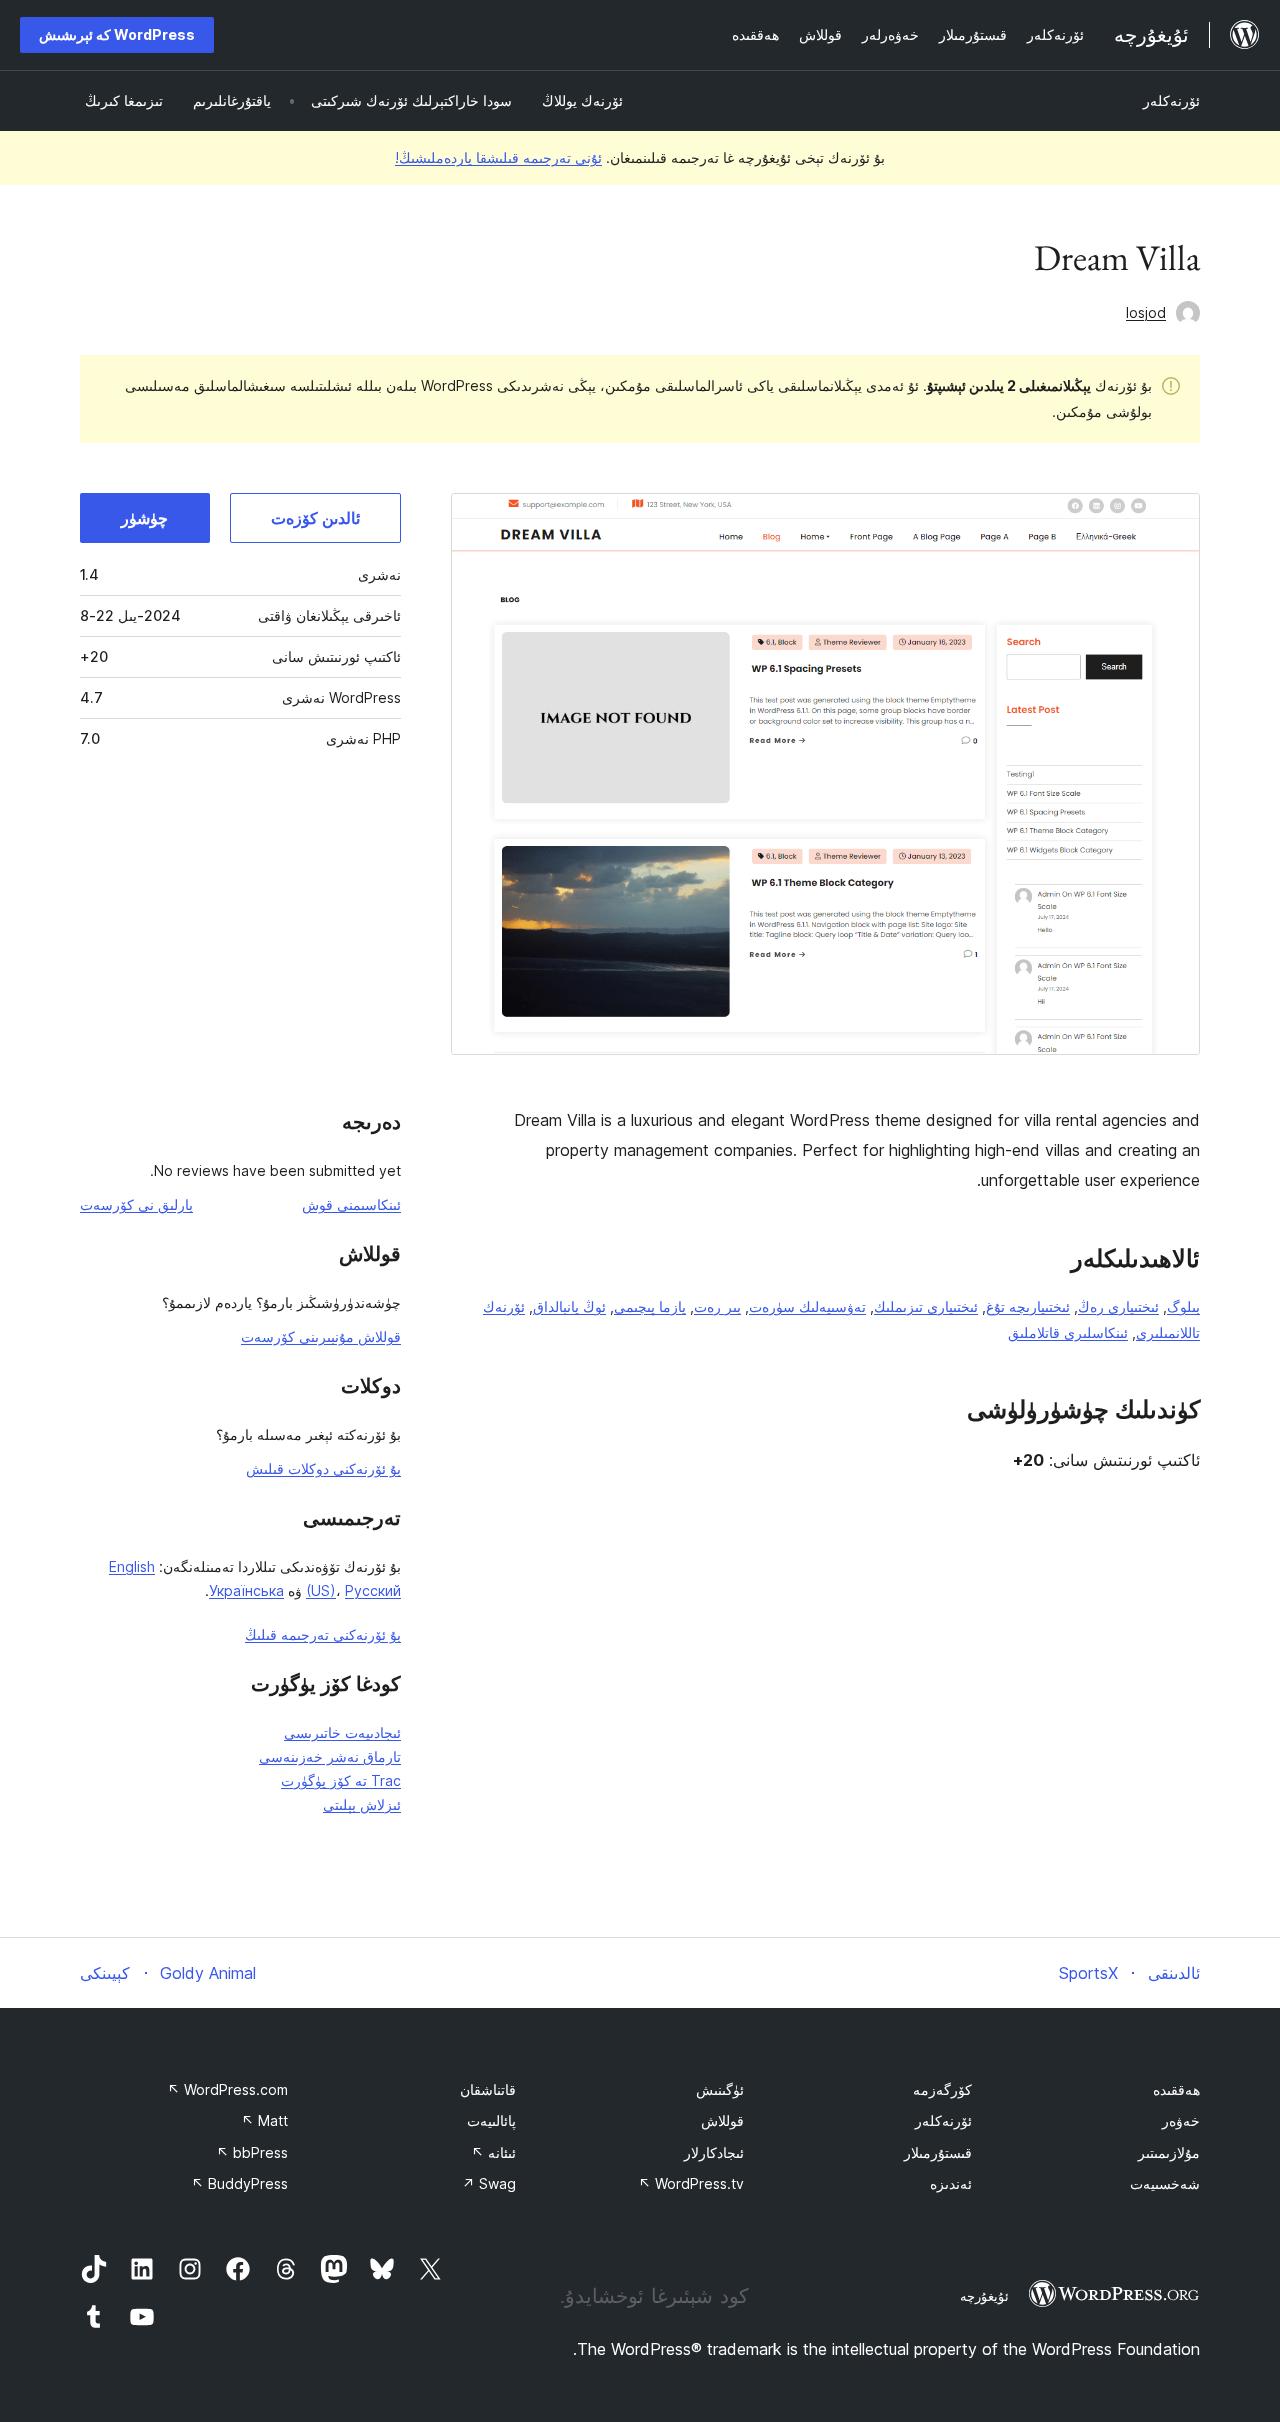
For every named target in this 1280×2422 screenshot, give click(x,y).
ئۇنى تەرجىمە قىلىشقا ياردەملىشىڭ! (498, 157)
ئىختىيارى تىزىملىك (926, 1306)
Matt (264, 2120)
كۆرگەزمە (942, 2089)
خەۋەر (1181, 2120)
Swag (489, 2183)
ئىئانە (493, 2152)
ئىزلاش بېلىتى (362, 1804)
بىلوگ (1183, 1306)
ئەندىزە (951, 2183)
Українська (246, 1590)
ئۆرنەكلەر (1171, 100)
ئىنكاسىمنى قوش (351, 1204)
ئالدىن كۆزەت (315, 518)
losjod (1146, 312)
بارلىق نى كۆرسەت (136, 1204)
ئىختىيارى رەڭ (1118, 1306)
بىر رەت (717, 1306)
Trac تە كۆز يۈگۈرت (341, 1780)
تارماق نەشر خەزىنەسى (330, 1756)
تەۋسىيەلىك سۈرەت (807, 1306)
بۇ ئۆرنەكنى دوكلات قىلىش (323, 1468)
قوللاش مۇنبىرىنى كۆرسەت (321, 1336)
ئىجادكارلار (714, 2152)
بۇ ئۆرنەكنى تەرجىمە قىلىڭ (323, 1634)
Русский (373, 1590)
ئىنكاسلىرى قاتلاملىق (1068, 1332)
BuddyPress (239, 2183)
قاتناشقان (488, 2089)
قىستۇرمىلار (938, 2152)
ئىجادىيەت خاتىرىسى (342, 1732)
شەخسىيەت (1165, 2183)
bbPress (252, 2152)
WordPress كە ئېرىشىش (117, 34)
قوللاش (722, 2120)
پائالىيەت (491, 2120)
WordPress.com (227, 2089)
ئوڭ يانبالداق (569, 1306)
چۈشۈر (144, 518)
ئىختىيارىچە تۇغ (1028, 1306)
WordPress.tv (691, 2183)
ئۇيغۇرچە (984, 2296)
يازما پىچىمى (650, 1306)
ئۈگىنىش (720, 2089)
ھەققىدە (1176, 2089)
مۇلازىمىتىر (1169, 2152)
